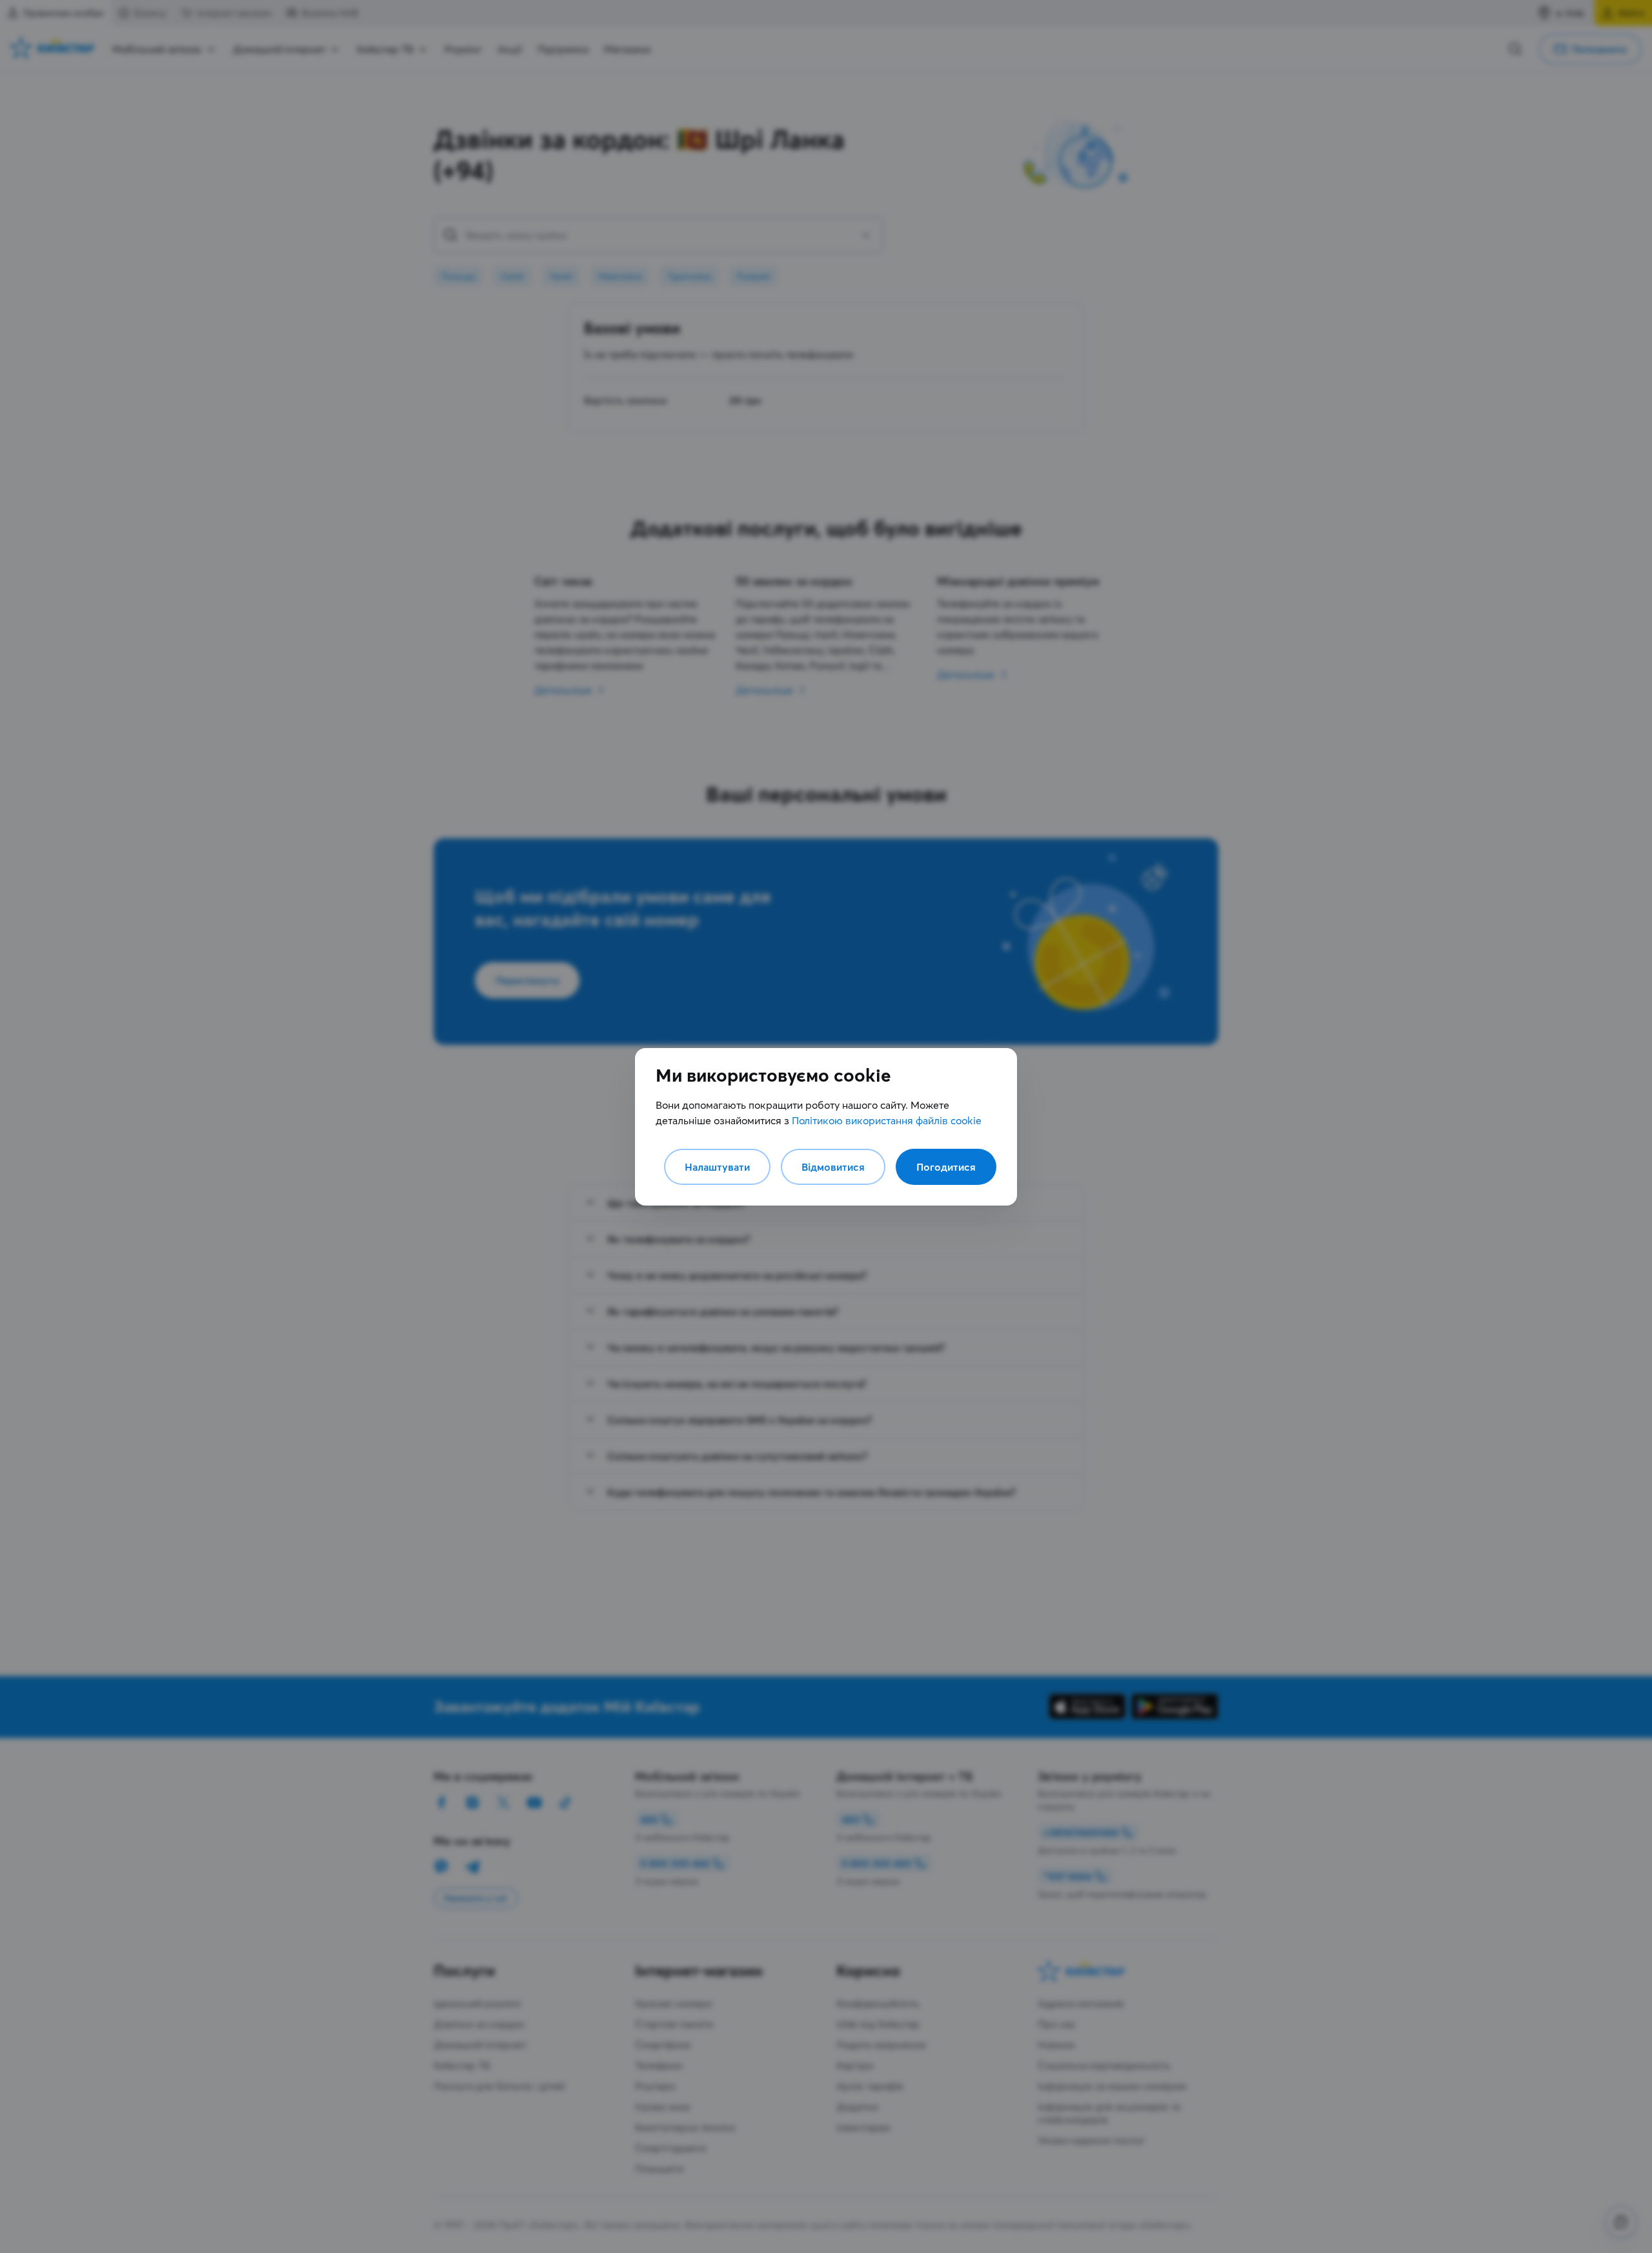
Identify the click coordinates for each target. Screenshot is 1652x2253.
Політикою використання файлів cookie (887, 1120)
